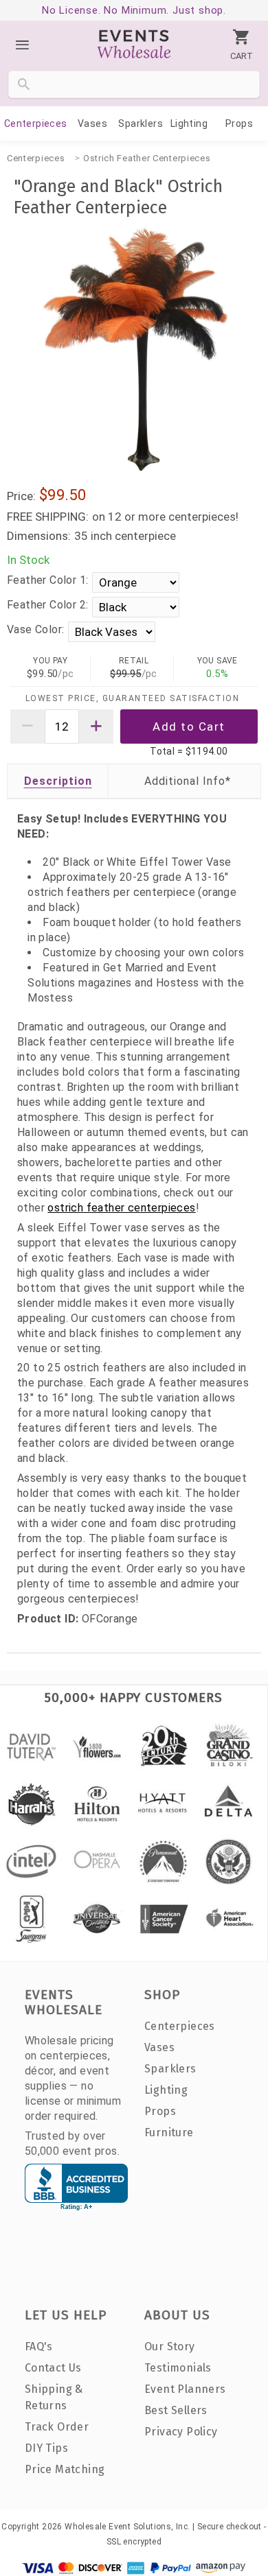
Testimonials (178, 2368)
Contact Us (53, 2368)
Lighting (189, 123)
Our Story (170, 2347)
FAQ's (39, 2347)
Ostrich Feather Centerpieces (147, 158)
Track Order (57, 2427)
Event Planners (185, 2389)
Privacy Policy (181, 2432)
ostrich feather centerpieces (121, 1208)
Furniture (169, 2132)
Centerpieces (36, 123)
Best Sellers (176, 2410)
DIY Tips (46, 2448)
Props (239, 123)
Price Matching (65, 2469)
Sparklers (141, 123)
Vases (92, 123)
